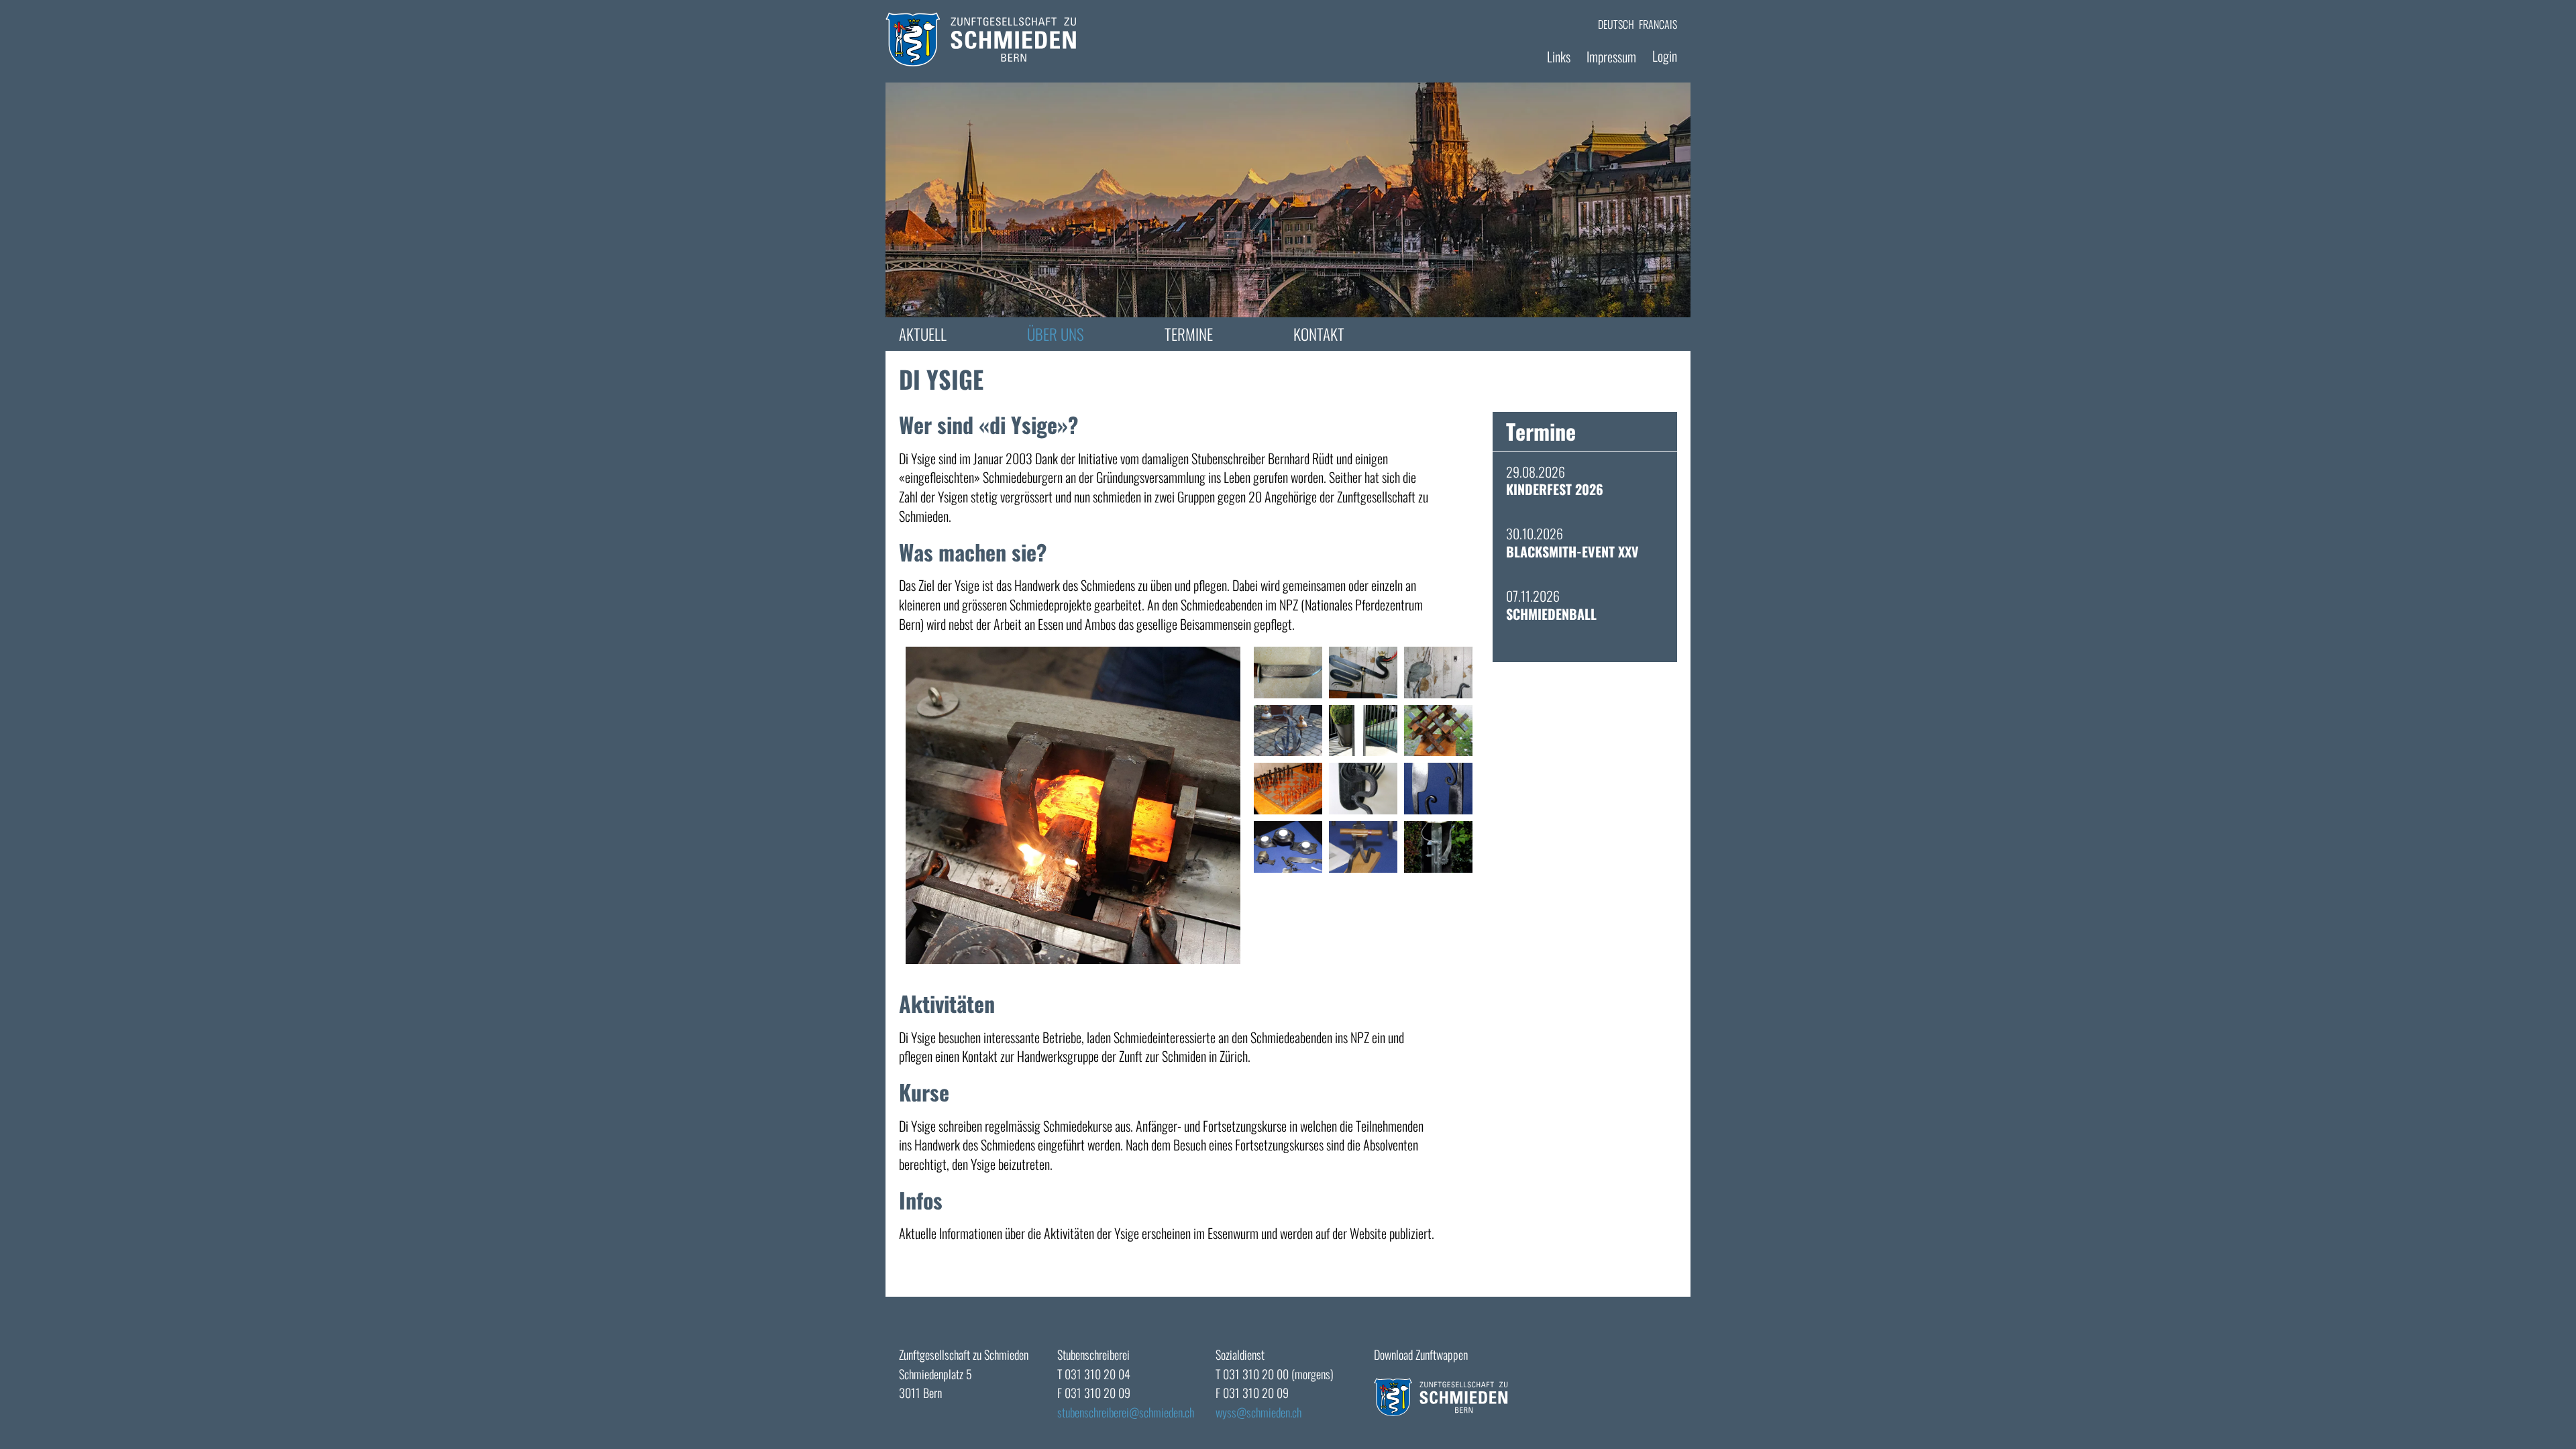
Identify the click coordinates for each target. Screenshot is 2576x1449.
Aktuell (923, 334)
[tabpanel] (1288, 200)
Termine (1189, 334)
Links (1559, 56)
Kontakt (1319, 334)
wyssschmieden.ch (1258, 1412)
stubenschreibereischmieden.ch (1126, 1412)
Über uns (1056, 334)
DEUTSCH (1616, 24)
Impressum (1611, 56)
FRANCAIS (1658, 24)
